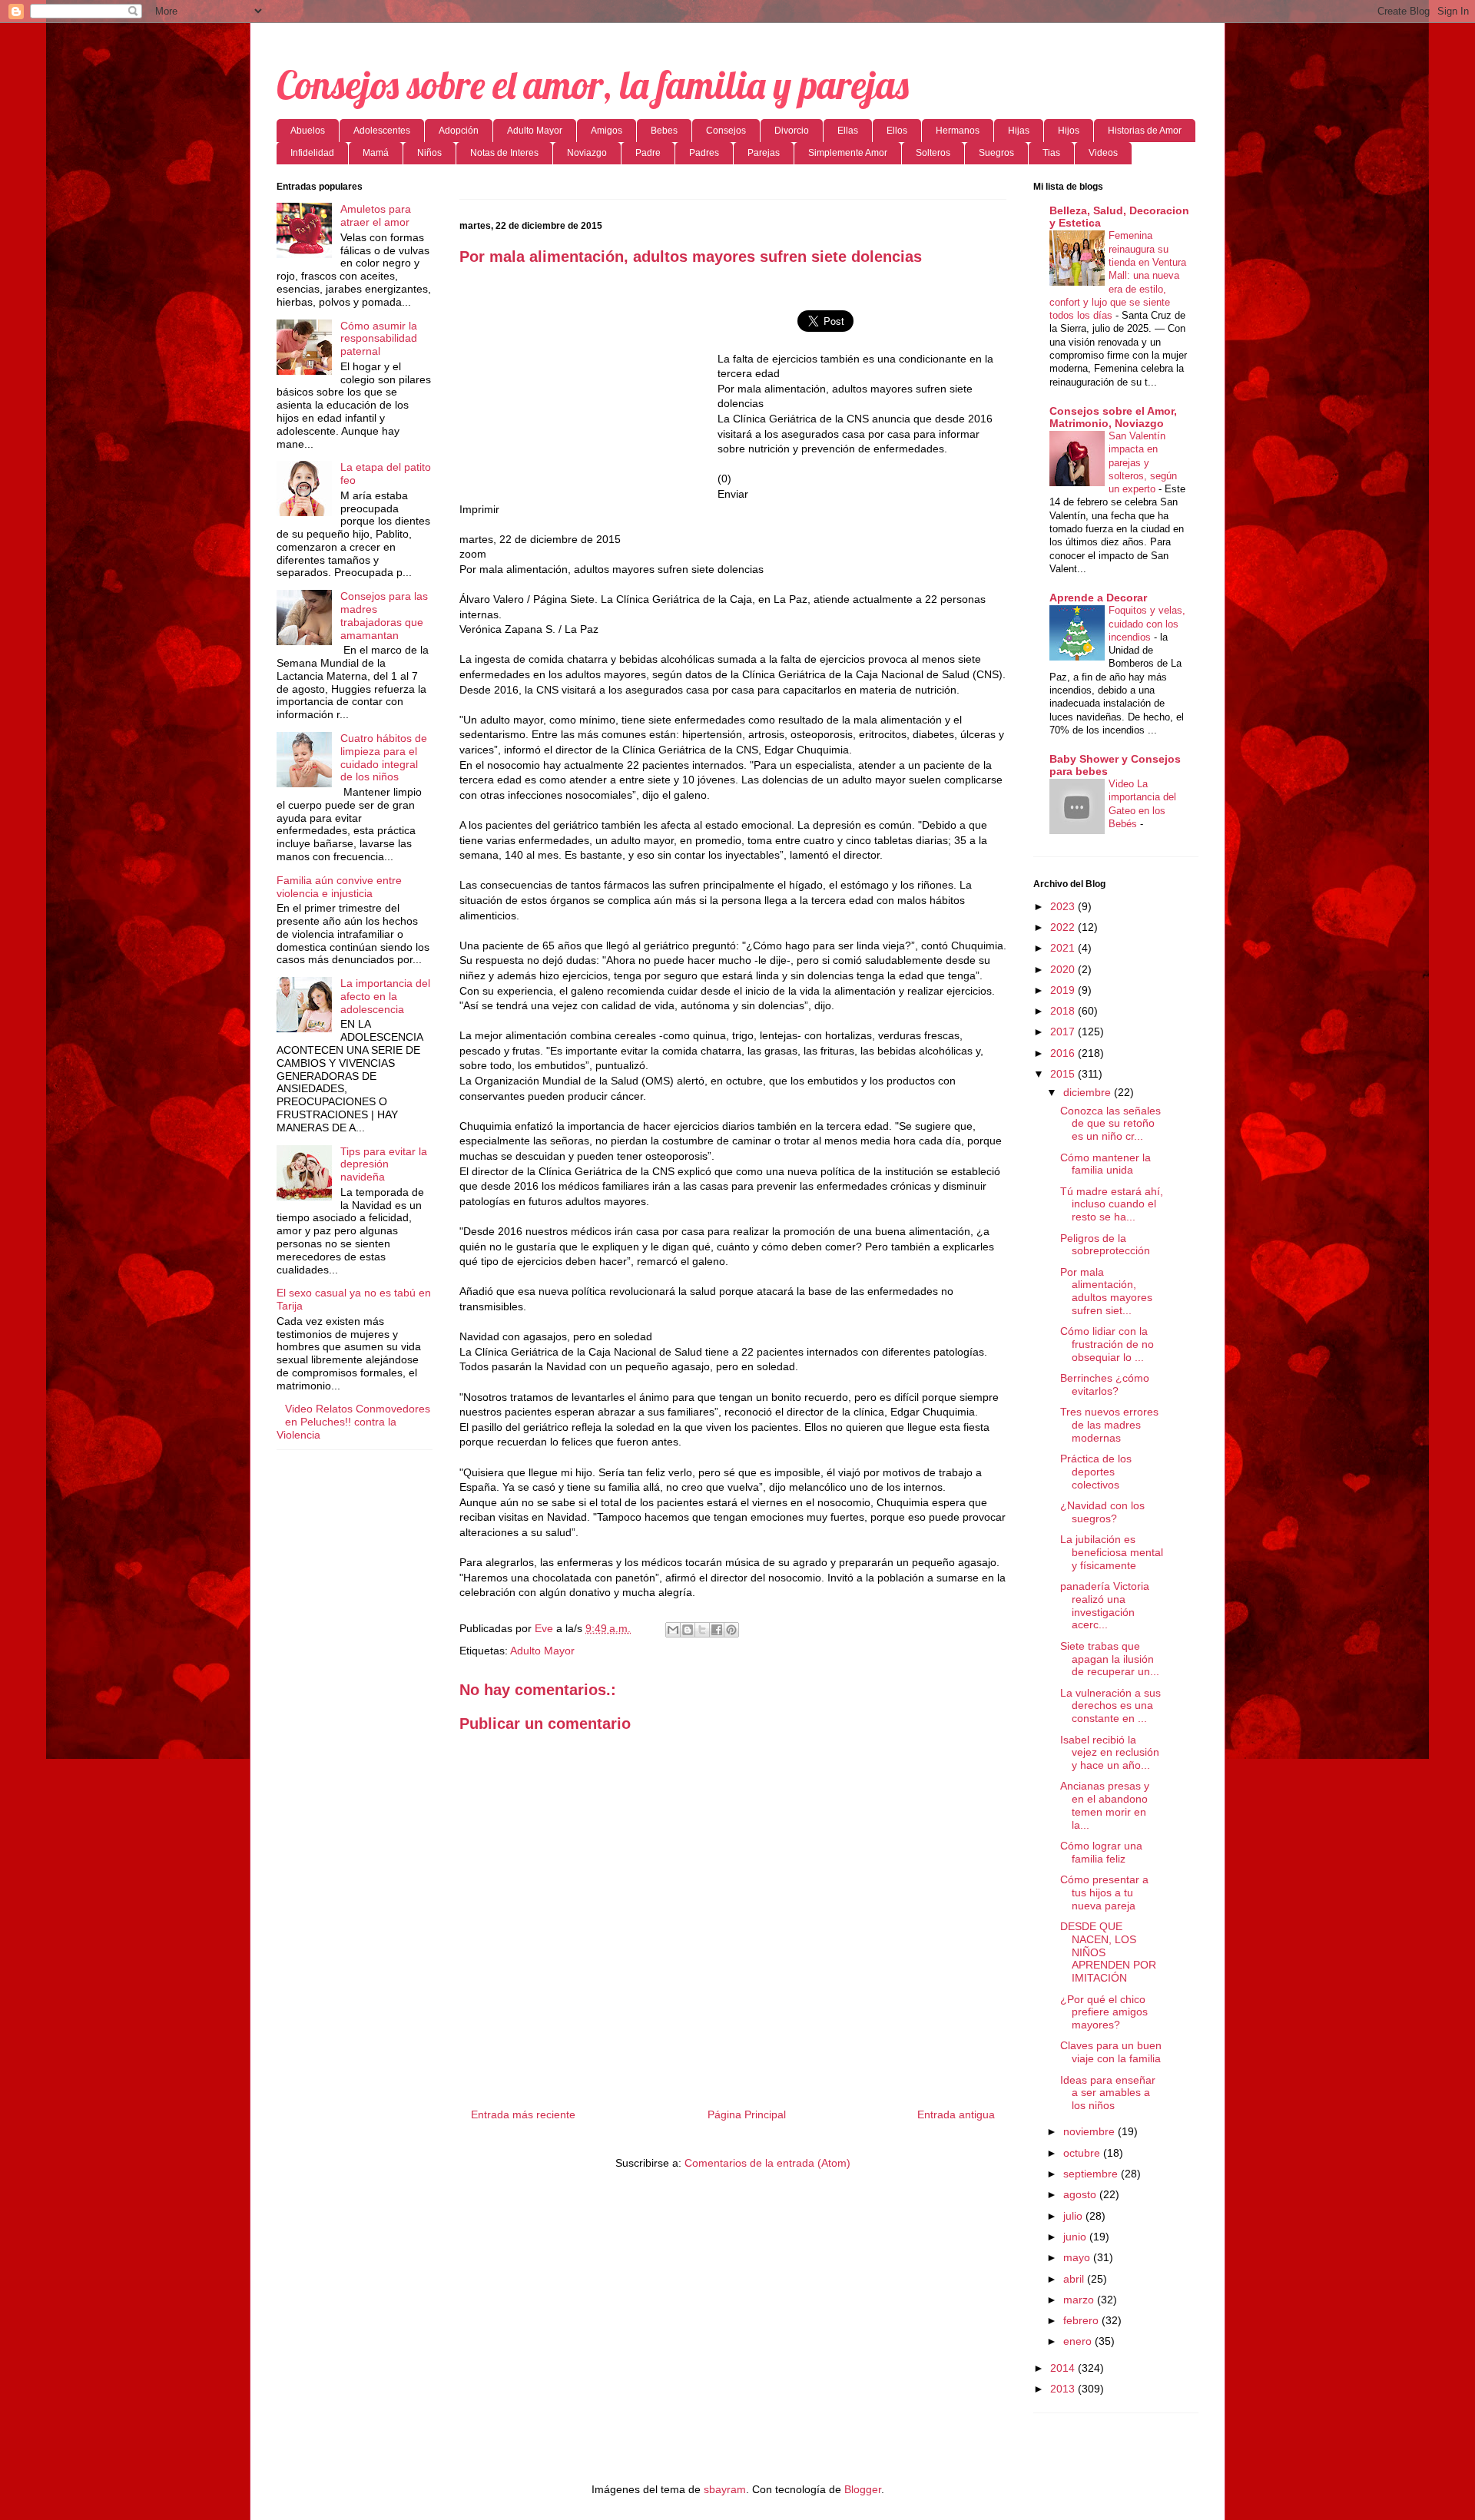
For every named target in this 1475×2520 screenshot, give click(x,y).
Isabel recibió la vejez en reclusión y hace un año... (1110, 1753)
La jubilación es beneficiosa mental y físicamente (1112, 1552)
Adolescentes (382, 131)
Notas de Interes (504, 153)
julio (1074, 2216)
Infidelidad (312, 153)
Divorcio (792, 131)
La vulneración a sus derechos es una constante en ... (1110, 1706)
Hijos (1069, 131)
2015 (1064, 1074)
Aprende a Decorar (1098, 598)
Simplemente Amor (848, 153)
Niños (429, 153)
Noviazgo (587, 153)
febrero (1082, 2320)
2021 (1064, 948)
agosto (1081, 2194)
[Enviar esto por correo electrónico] (673, 1630)
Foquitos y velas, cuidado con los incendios (1147, 624)
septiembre (1092, 2174)
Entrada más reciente (523, 2114)
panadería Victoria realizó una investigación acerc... (1105, 1605)
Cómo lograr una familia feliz (1101, 1852)
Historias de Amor (1145, 131)
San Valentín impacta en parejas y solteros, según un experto (1143, 462)
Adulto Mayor (535, 131)
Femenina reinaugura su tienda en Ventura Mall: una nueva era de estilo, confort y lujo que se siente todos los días (1118, 275)
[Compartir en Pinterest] (731, 1630)
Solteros (933, 153)
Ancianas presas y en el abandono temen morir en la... (1105, 1805)
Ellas (848, 131)
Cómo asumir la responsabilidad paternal (379, 339)
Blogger (863, 2489)
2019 (1064, 990)
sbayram (725, 2489)
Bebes (664, 131)
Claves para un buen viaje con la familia (1111, 2052)
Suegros (996, 153)
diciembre (1089, 1092)
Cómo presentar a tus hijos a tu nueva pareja (1104, 1892)
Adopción (459, 131)
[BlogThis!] (688, 1630)
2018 (1064, 1011)
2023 (1064, 906)
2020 (1064, 969)
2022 (1064, 927)
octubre (1083, 2153)
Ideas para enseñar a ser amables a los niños (1108, 2093)
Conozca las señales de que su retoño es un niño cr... (1110, 1124)
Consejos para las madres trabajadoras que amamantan (384, 615)
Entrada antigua (956, 2114)
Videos (1103, 153)
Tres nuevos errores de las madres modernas (1109, 1425)
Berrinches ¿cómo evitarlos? (1105, 1384)
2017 (1064, 1032)
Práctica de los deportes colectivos (1096, 1472)
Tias (1051, 153)
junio (1076, 2237)
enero (1079, 2341)
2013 (1064, 2389)
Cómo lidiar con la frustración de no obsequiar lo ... (1107, 1344)
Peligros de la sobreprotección (1105, 1245)
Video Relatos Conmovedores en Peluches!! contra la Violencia (353, 1422)
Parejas (764, 153)
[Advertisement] (588, 389)
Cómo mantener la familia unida (1105, 1164)
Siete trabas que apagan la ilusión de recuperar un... (1110, 1659)
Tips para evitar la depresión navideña (384, 1164)
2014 (1064, 2368)
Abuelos (308, 131)
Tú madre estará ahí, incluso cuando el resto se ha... (1112, 1204)
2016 (1064, 1053)
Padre (648, 153)
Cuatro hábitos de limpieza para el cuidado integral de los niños (384, 757)
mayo (1078, 2257)
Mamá (376, 153)
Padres (704, 153)
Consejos (726, 131)
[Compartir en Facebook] (717, 1630)
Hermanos (958, 131)
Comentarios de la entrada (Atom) (767, 2163)
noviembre (1091, 2131)
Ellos (897, 131)
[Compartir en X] (702, 1630)
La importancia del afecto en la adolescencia (385, 996)
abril (1075, 2279)
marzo (1080, 2300)
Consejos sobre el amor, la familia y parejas (593, 85)
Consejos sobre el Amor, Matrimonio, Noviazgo (1113, 417)
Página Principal (747, 2114)
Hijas (1019, 131)
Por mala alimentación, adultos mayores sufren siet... (1106, 1291)
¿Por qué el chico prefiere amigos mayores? (1104, 2012)
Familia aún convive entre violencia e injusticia (339, 887)
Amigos (607, 131)
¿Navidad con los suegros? (1102, 1512)
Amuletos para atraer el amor (376, 215)
